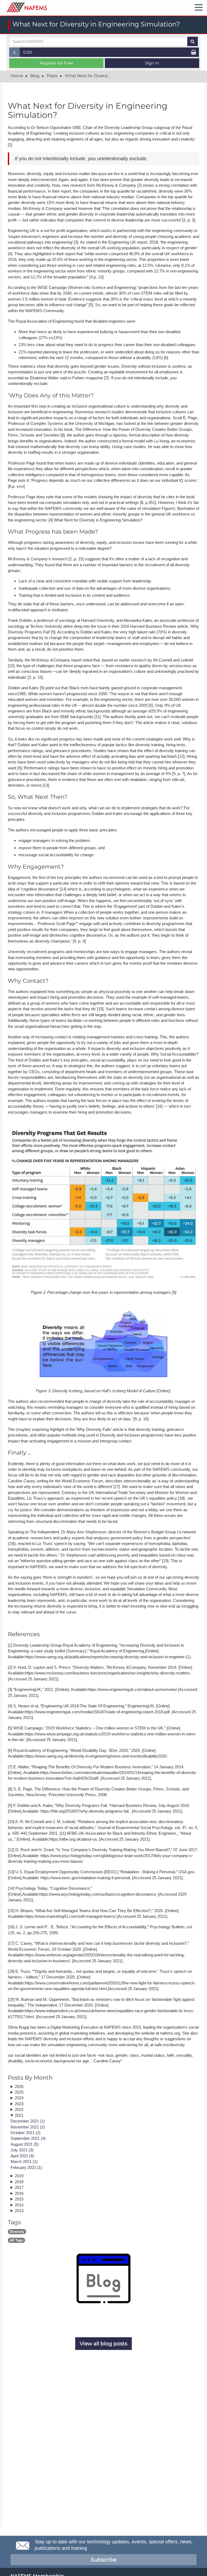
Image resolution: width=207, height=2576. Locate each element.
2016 (19, 2193)
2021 (19, 2115)
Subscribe (104, 2560)
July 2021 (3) (22, 2150)
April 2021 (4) (22, 2156)
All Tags (16, 2240)
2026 (19, 2087)
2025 (19, 2092)
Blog (35, 76)
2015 (19, 2199)
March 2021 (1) (24, 2162)
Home (17, 76)
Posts (52, 76)
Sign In (152, 63)
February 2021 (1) (26, 2167)
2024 (19, 2098)
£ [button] (17, 53)
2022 (19, 2109)
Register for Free (56, 63)
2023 (19, 2104)
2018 (19, 2182)
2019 (19, 2176)
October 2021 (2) (25, 2133)
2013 (19, 2211)
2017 (19, 2187)
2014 (19, 2205)
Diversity (17, 2232)
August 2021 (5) (25, 2144)
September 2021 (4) (28, 2138)
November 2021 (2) (28, 2127)
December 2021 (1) (28, 2121)
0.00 (28, 52)
